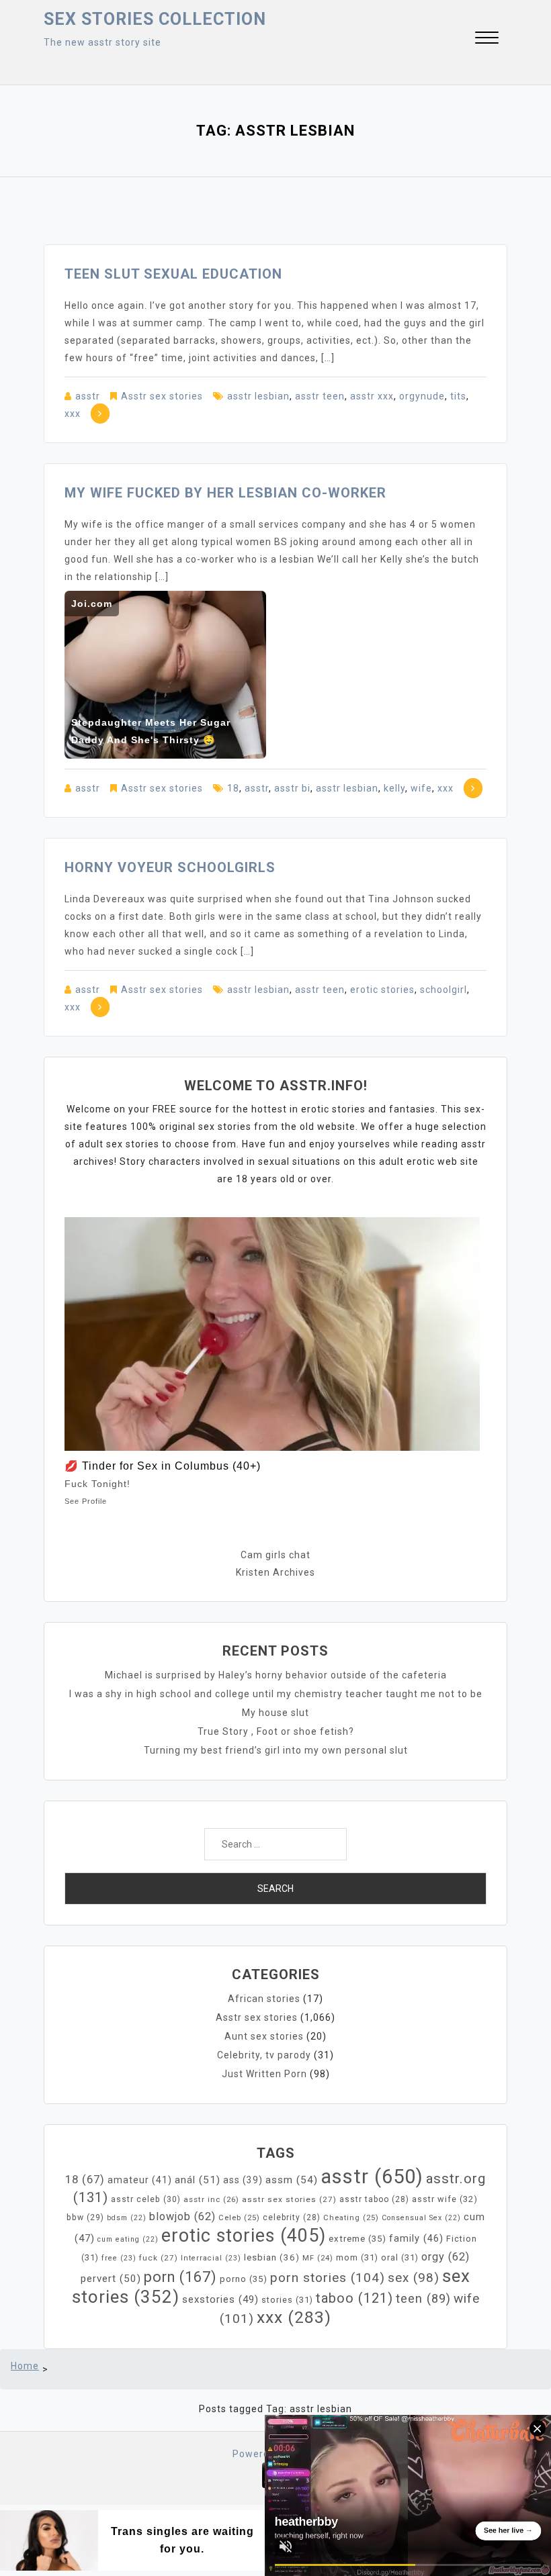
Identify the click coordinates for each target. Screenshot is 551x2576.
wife (421, 788)
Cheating (351, 2218)
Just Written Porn (264, 2074)
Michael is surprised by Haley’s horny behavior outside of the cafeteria (276, 1675)
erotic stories (382, 990)
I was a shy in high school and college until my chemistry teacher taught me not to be (276, 1694)
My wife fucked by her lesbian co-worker (225, 493)
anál (198, 2180)
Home (25, 2366)
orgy (446, 2257)
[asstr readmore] (100, 414)
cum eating (128, 2239)
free (119, 2258)
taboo (354, 2298)
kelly (394, 788)
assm (292, 2180)
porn (180, 2277)
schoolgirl (443, 990)
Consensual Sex (421, 2218)
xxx (73, 414)
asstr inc (211, 2199)
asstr (88, 396)
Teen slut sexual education (173, 274)
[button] (487, 39)
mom (357, 2257)
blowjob (182, 2216)
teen (423, 2298)
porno (244, 2279)
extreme (357, 2239)
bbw (85, 2217)
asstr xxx (372, 396)
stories (287, 2300)
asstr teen (320, 396)
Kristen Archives (275, 1572)
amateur (140, 2180)
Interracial (211, 2258)
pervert (111, 2279)
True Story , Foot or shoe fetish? (276, 1731)
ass (243, 2180)
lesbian (272, 2257)
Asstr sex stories (162, 396)
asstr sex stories (289, 2199)
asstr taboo (374, 2199)
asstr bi (292, 788)
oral (400, 2257)
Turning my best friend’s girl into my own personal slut (276, 1750)
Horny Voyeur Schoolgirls (170, 867)
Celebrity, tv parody (264, 2055)
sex (414, 2278)
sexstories (220, 2299)
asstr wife (445, 2199)
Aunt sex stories (264, 2036)
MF (318, 2258)
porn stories (328, 2278)
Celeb (239, 2218)
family (416, 2238)
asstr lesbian (258, 396)
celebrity (292, 2217)
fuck (159, 2258)
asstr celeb (146, 2199)
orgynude (422, 396)
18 (233, 788)
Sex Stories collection (155, 19)
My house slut (275, 1713)
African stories (264, 1999)
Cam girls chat (275, 1555)
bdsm (127, 2218)
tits (458, 396)
